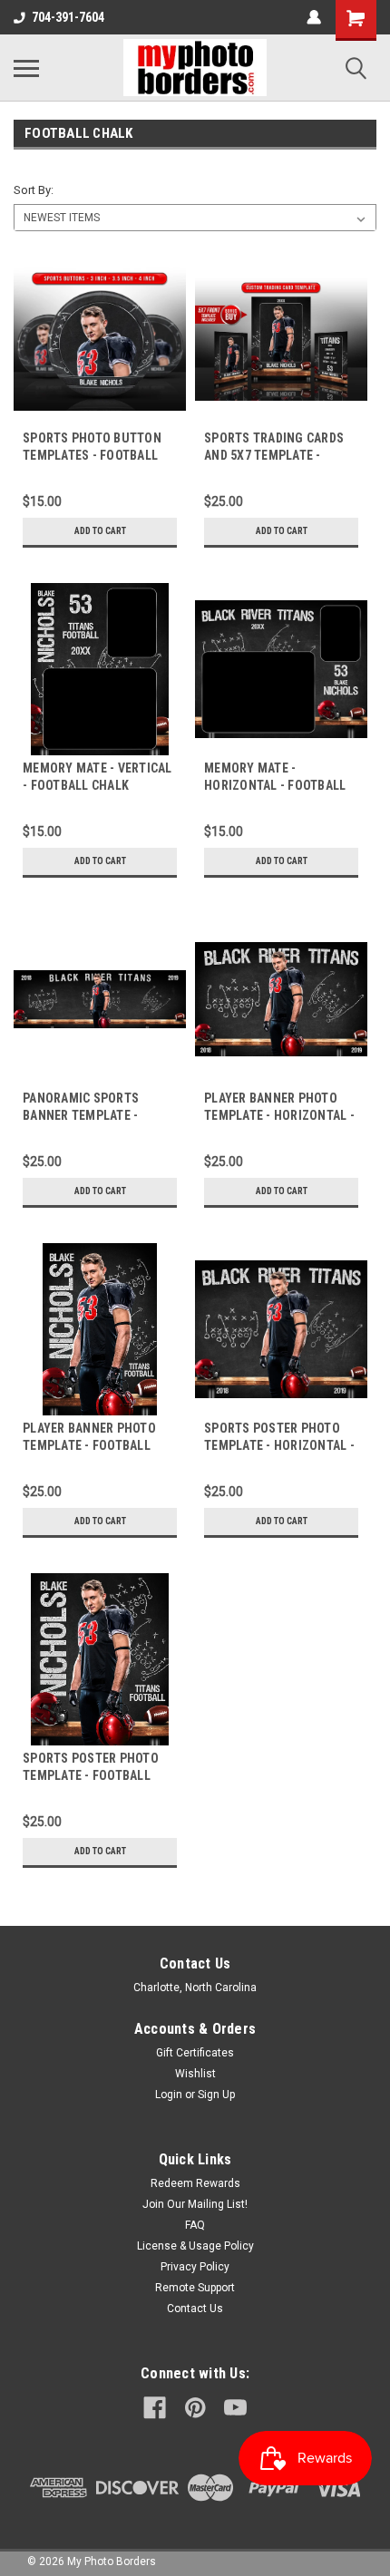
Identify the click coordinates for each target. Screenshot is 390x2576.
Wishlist (195, 2074)
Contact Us (195, 2309)
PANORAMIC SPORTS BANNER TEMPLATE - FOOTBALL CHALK (81, 1115)
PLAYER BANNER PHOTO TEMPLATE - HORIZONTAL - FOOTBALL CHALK (279, 1115)
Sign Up (216, 2095)
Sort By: (34, 190)
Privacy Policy (195, 2267)
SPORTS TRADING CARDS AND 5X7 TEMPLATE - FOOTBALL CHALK (274, 455)
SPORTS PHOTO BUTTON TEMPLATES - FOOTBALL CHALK (92, 455)
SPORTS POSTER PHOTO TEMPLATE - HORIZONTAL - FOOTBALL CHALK (279, 1445)
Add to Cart (100, 531)
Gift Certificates (195, 2053)
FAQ (195, 2225)
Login (169, 2095)
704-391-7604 (68, 17)
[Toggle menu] (26, 68)
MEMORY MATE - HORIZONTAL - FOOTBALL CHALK (275, 785)
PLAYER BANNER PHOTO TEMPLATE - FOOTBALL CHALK (89, 1445)
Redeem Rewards (195, 2183)
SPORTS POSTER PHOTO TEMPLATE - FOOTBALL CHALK (91, 1775)
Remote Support (195, 2288)
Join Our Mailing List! (195, 2204)
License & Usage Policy (195, 2246)
